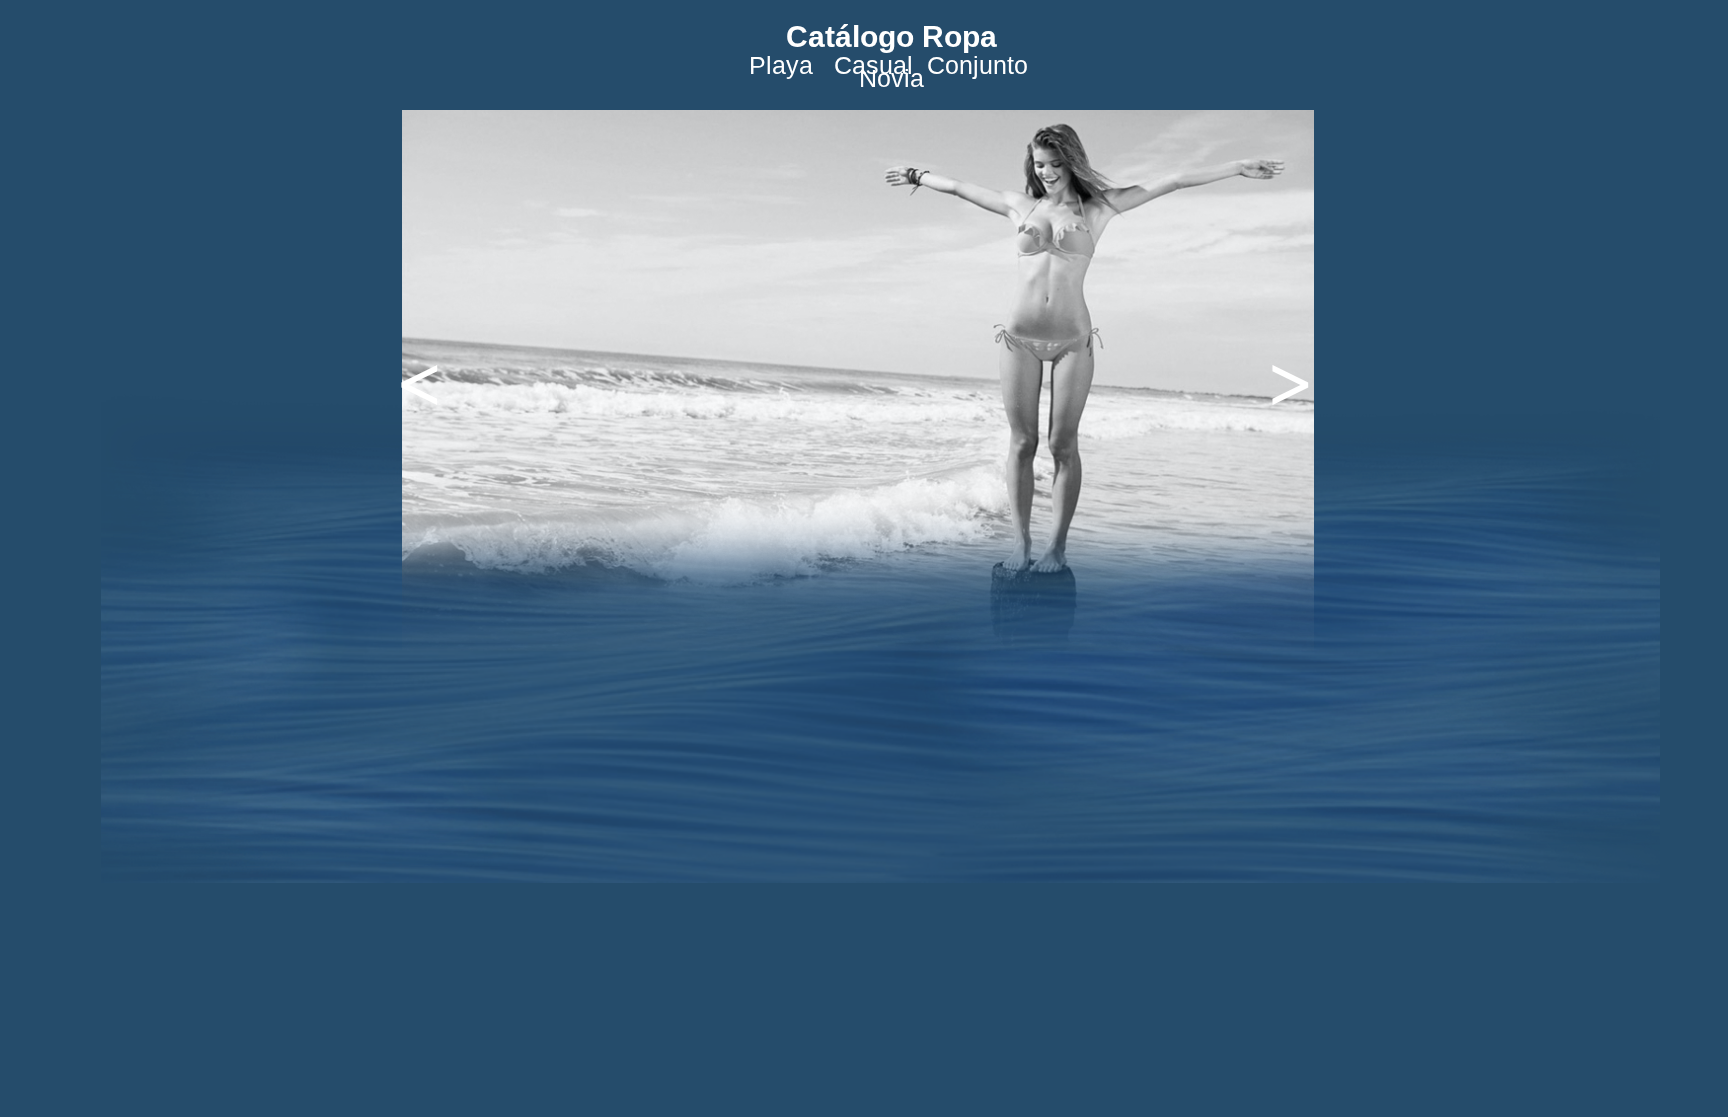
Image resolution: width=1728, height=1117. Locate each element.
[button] (401, 373)
